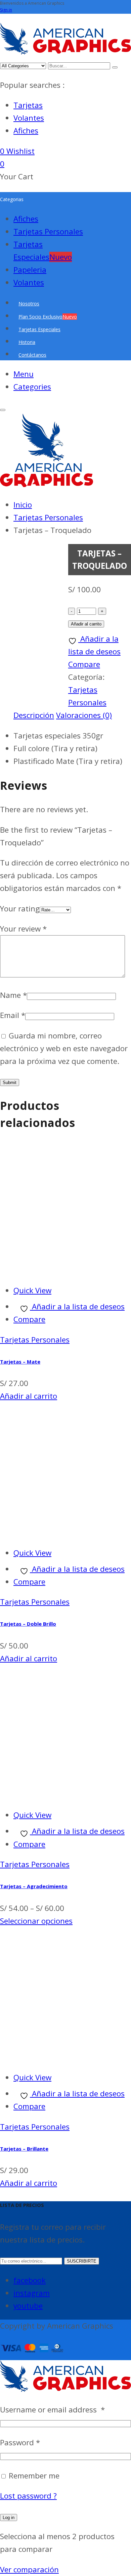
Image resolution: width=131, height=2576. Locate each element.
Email (13, 1015)
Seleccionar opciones (36, 1921)
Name (13, 995)
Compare (29, 1319)
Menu (24, 374)
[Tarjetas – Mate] (65, 1270)
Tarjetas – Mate (20, 1362)
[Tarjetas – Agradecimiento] (65, 1795)
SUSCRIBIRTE (82, 2261)
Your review (23, 929)
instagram (32, 2293)
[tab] (34, 715)
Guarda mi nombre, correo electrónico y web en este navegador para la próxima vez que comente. (64, 1048)
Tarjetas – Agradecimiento (34, 1886)
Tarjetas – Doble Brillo (28, 1624)
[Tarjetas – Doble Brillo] (65, 1532)
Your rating (20, 909)
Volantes (29, 118)
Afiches (26, 131)
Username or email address (52, 2410)
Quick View (32, 1290)
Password (20, 2442)
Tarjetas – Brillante (24, 2149)
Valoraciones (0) (84, 715)
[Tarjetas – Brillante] (65, 2057)
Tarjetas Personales (35, 1340)
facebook (30, 2280)
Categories (32, 387)
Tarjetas (28, 105)
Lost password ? (28, 2496)
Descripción (34, 715)
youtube (28, 2306)
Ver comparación (29, 2569)
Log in (9, 2518)
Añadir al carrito (86, 624)
